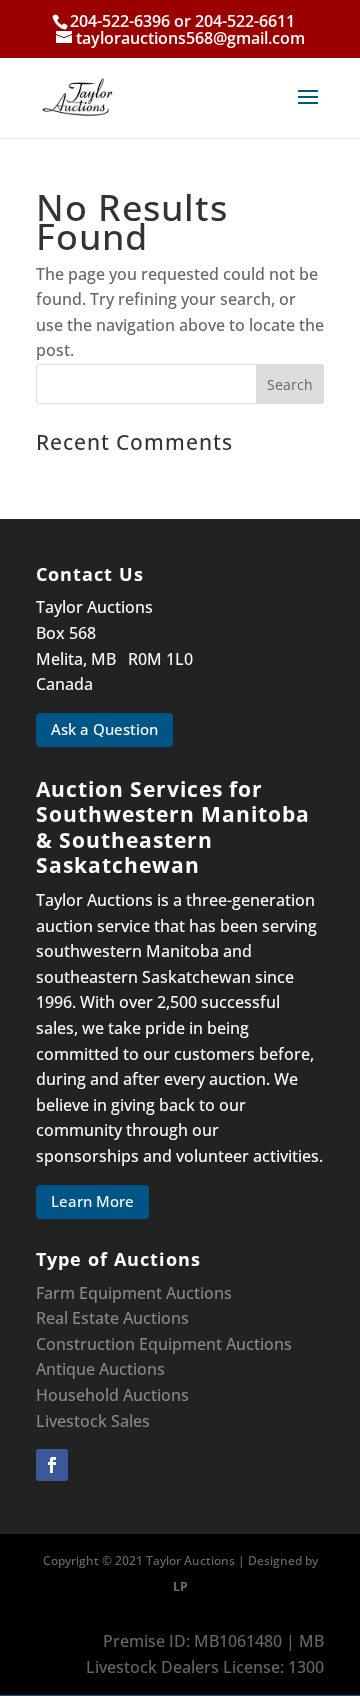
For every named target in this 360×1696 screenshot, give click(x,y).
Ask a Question (104, 729)
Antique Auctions (100, 1369)
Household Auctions (112, 1395)
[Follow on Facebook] (52, 1465)
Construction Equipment (129, 1344)
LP (180, 1586)
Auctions (259, 1344)
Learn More (92, 1201)
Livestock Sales (93, 1421)
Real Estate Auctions (112, 1318)
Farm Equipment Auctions (134, 1293)
